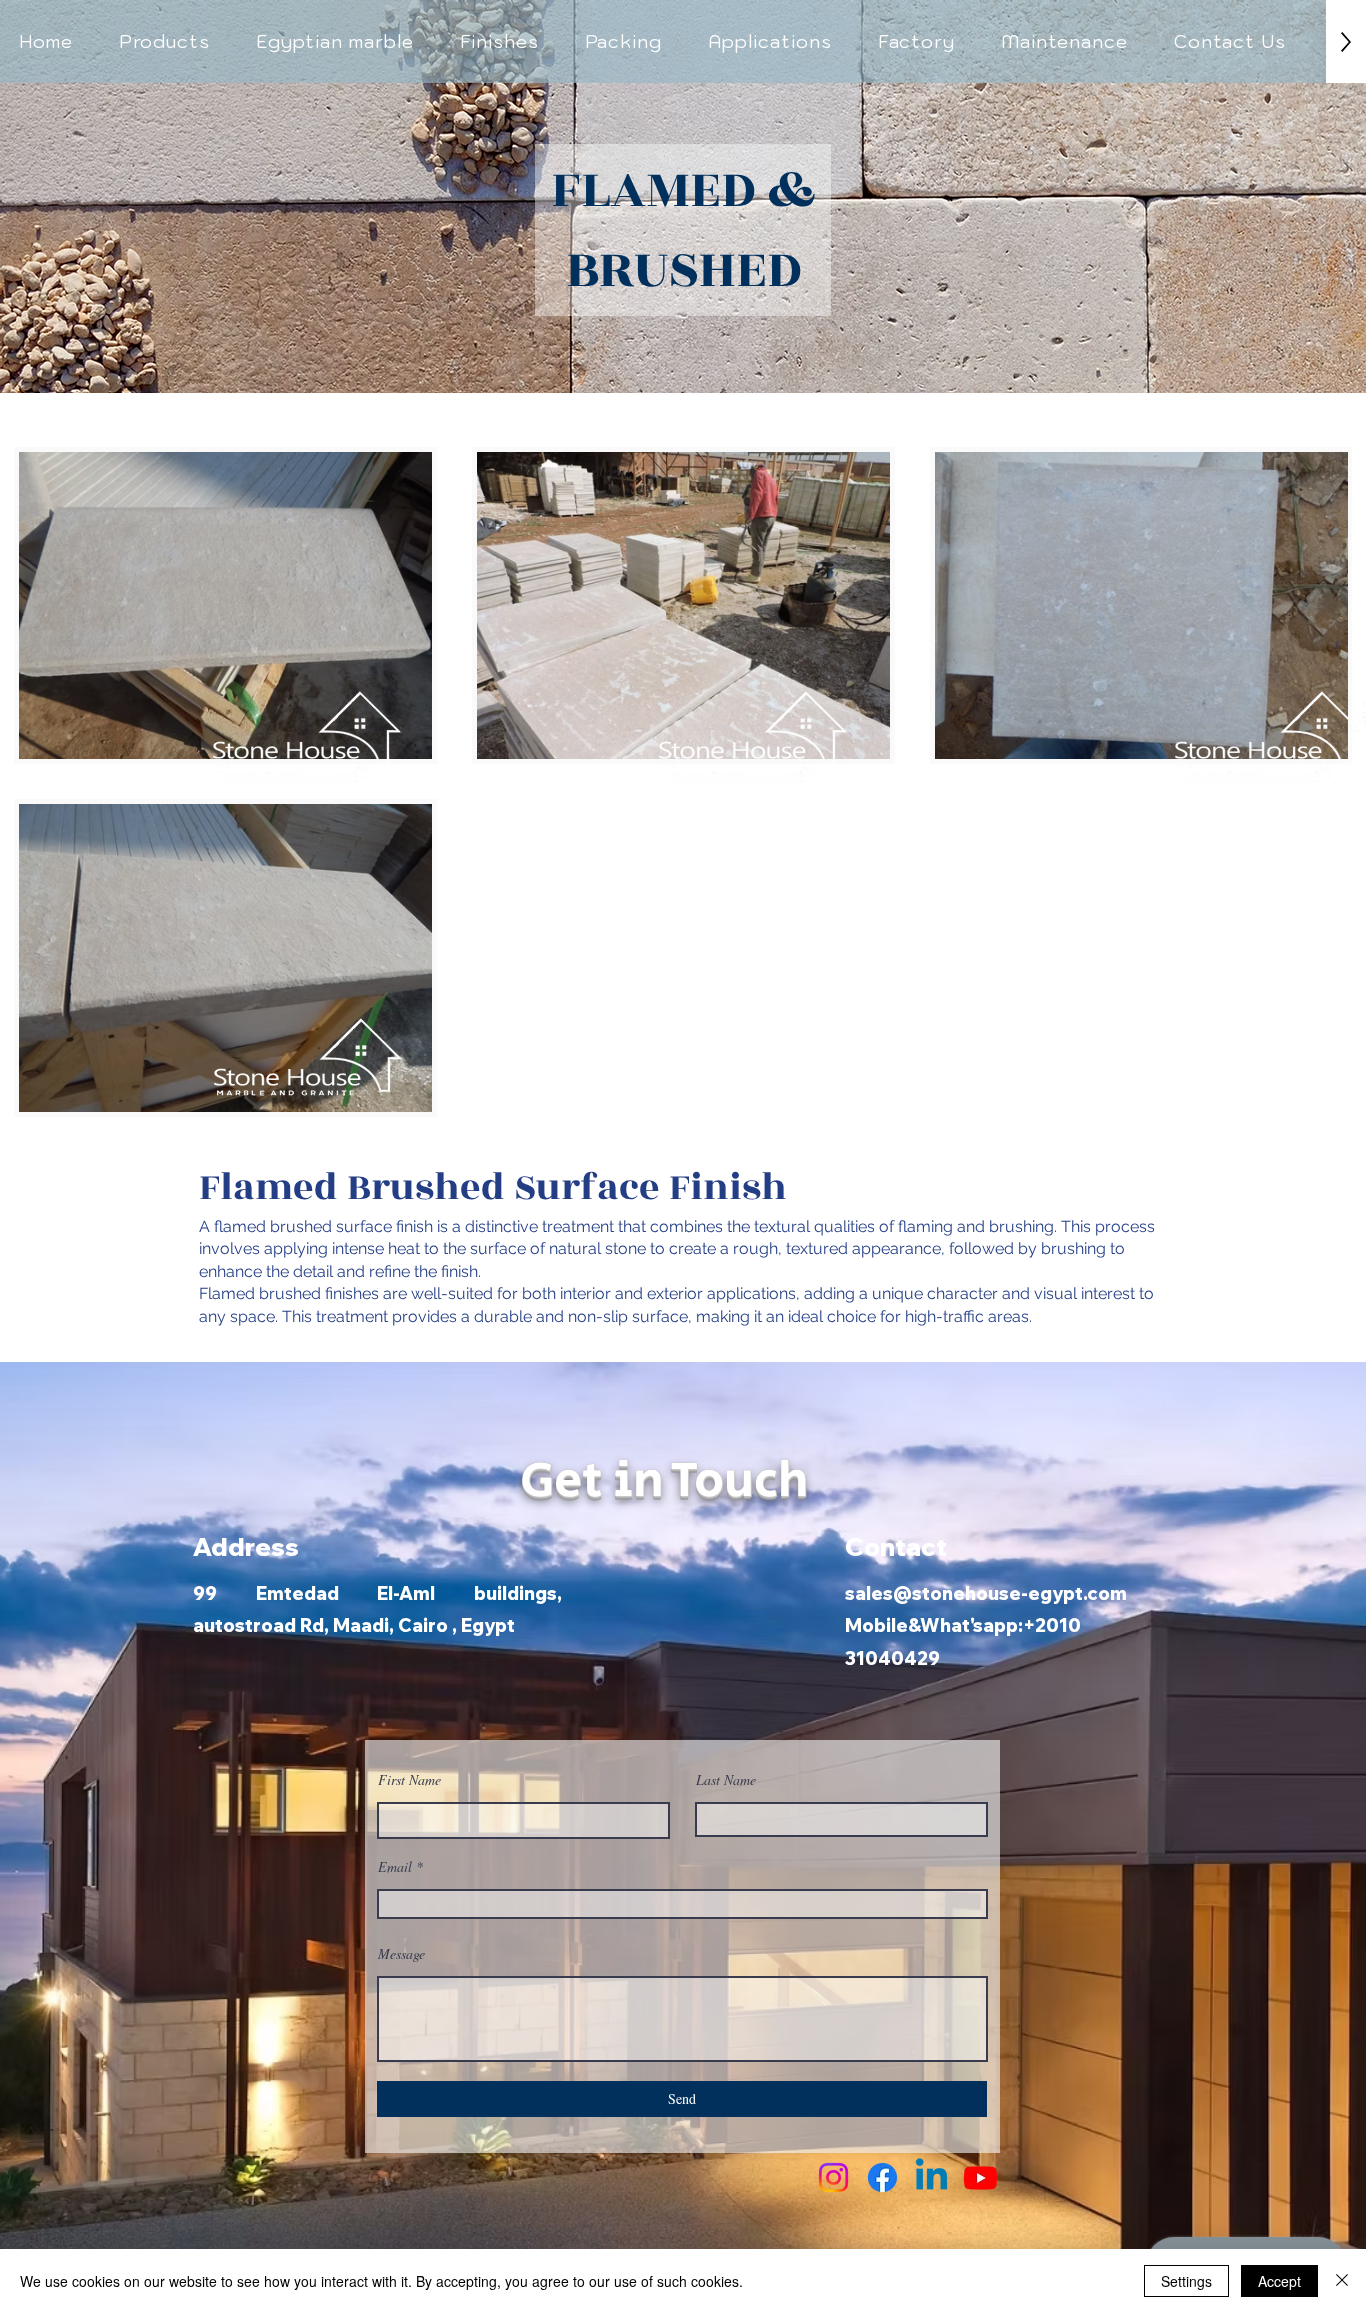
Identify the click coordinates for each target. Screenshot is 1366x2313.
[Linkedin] (931, 2177)
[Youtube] (980, 2177)
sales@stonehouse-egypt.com (986, 1593)
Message (401, 1954)
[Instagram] (833, 2177)
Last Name (726, 1780)
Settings (1186, 2281)
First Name (409, 1780)
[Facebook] (882, 2177)
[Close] (1342, 2281)
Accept (1279, 2281)
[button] (164, 41)
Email (395, 1867)
